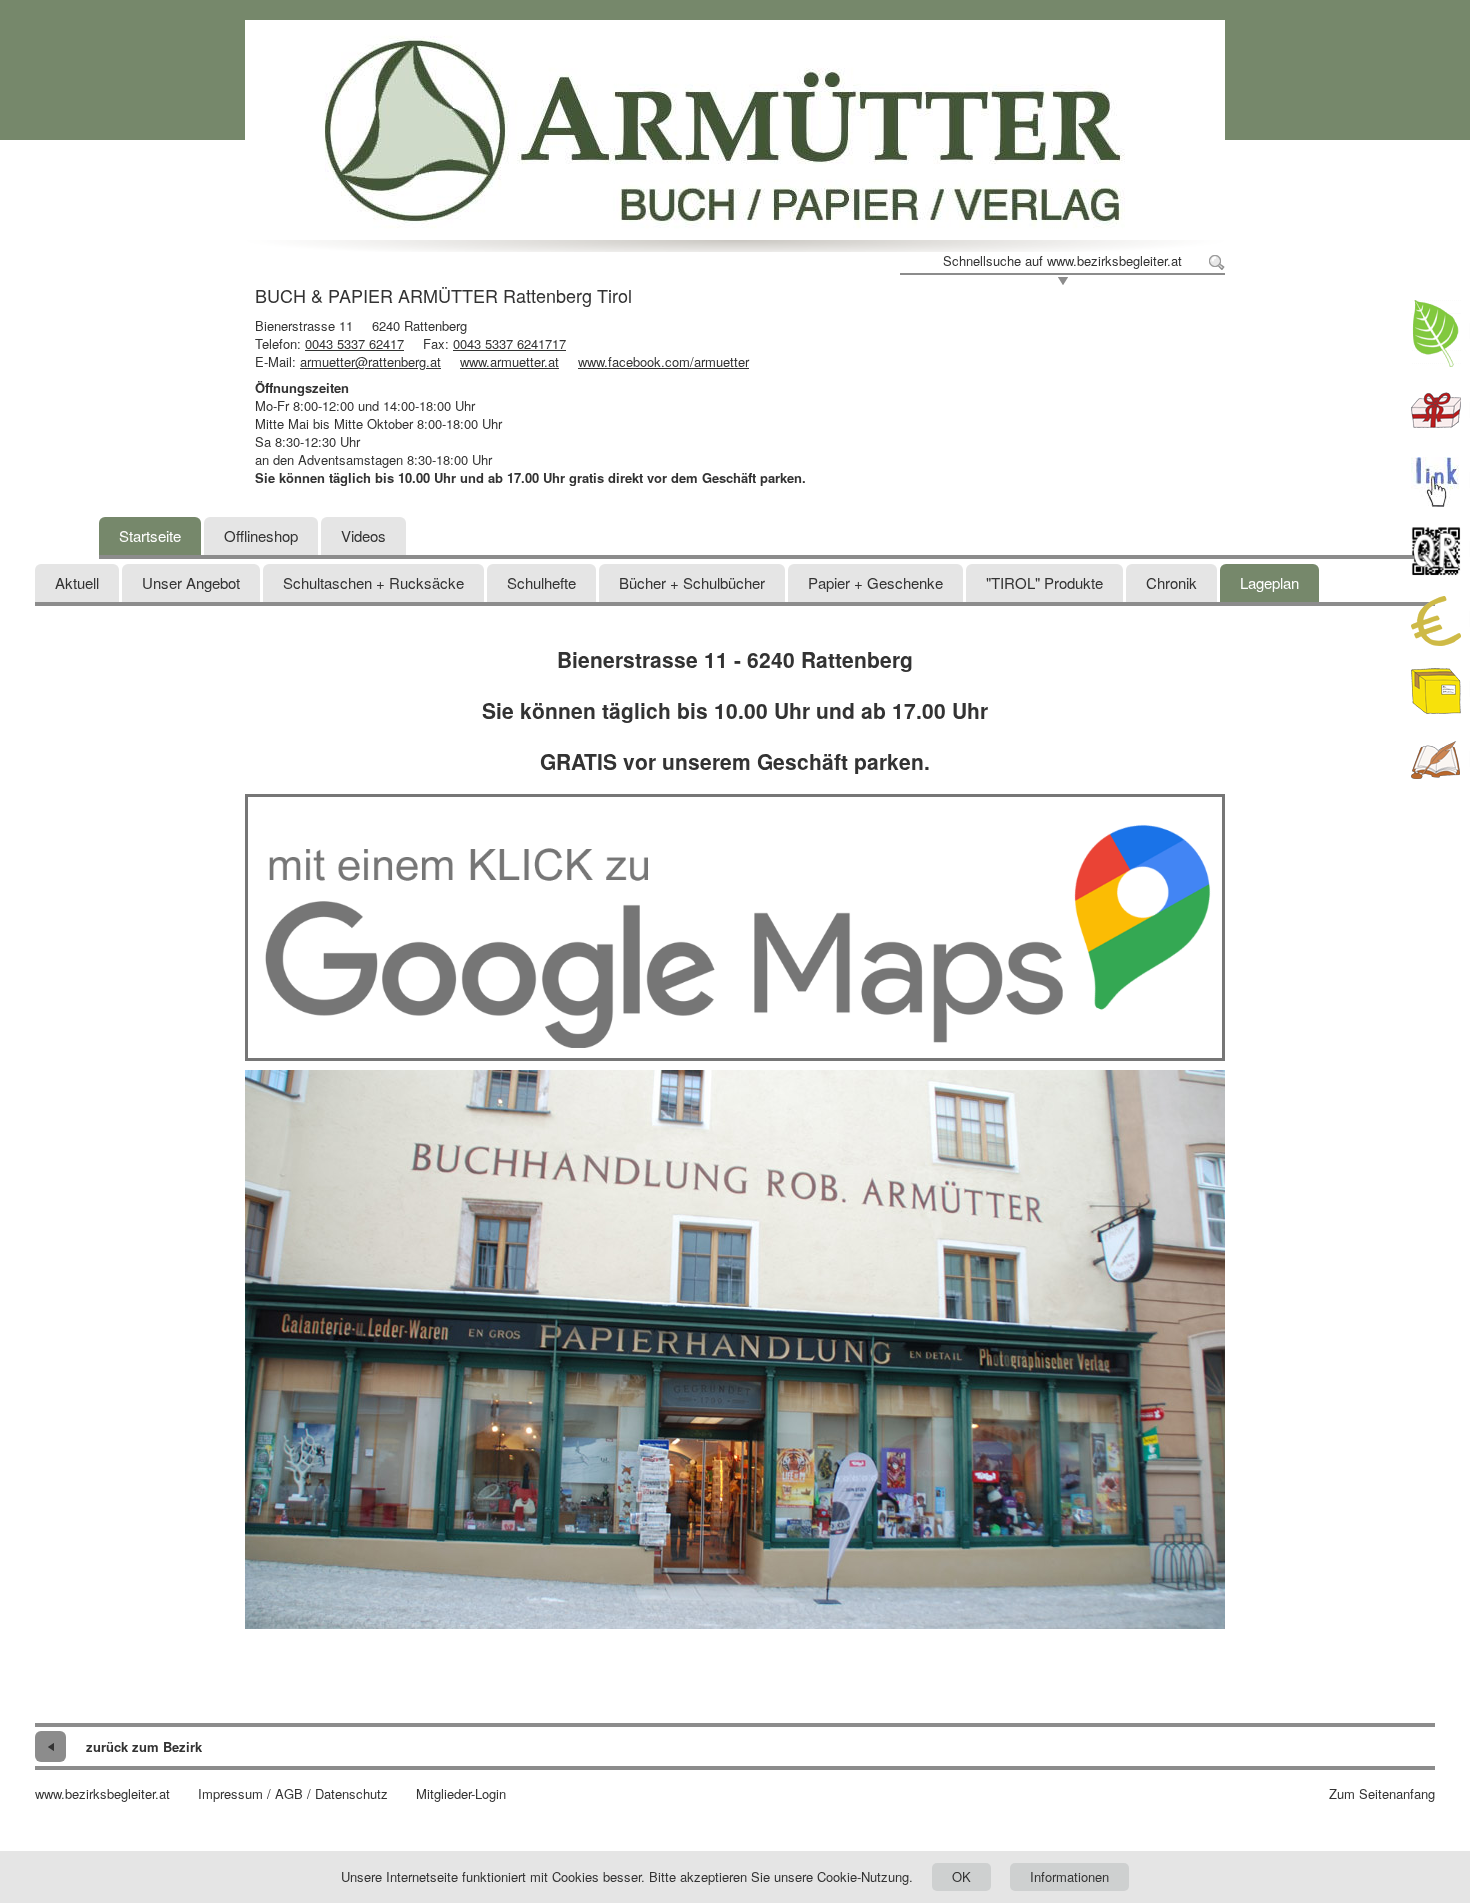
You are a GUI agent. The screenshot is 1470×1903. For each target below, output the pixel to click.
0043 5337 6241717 (509, 343)
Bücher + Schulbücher (692, 582)
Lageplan (1269, 582)
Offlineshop (261, 535)
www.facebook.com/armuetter (663, 361)
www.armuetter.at (509, 361)
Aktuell (77, 582)
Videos (363, 535)
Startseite (150, 535)
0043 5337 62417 (354, 343)
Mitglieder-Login (461, 1794)
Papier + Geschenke (875, 582)
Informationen (1069, 1876)
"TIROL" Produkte (1044, 582)
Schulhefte (541, 582)
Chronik (1171, 582)
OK (961, 1876)
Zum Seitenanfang (1382, 1794)
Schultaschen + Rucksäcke (373, 582)
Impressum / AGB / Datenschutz (293, 1794)
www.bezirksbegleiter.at (102, 1794)
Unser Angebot (191, 582)
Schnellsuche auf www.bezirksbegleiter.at (1062, 261)
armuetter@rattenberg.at (370, 361)
